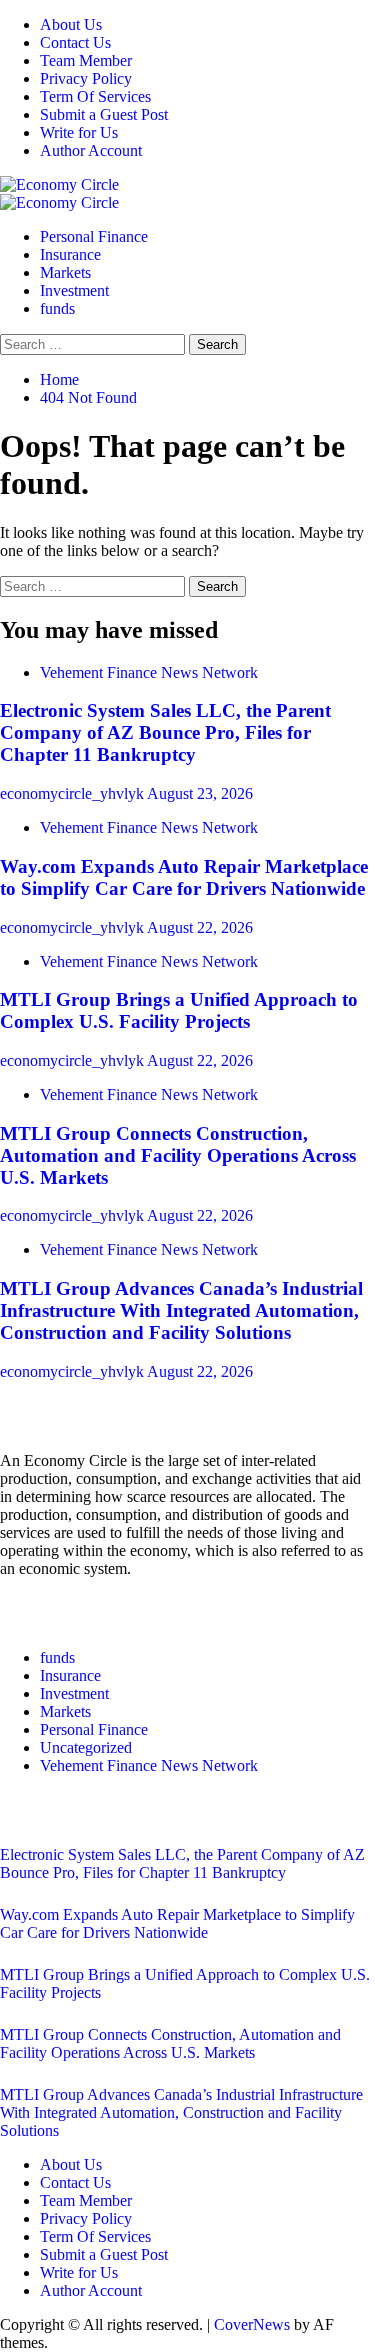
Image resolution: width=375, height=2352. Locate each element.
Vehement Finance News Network (149, 672)
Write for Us (79, 132)
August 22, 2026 (200, 927)
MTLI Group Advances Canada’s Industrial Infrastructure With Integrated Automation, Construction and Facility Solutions (181, 1310)
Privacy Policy (86, 78)
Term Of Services (95, 96)
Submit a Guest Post (104, 114)
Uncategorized (86, 1747)
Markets (65, 272)
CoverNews (252, 2324)
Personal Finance (94, 236)
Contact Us (75, 42)
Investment (74, 290)
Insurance (70, 254)
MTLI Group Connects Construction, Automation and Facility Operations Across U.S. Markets (178, 1155)
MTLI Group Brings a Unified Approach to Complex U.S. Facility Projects (179, 1010)
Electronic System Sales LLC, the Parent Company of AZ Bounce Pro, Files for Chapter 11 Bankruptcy (165, 732)
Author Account (91, 150)
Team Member (86, 60)
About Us (71, 24)
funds (57, 308)
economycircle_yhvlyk (73, 793)
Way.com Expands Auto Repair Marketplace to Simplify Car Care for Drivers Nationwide (184, 877)
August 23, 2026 (200, 793)
